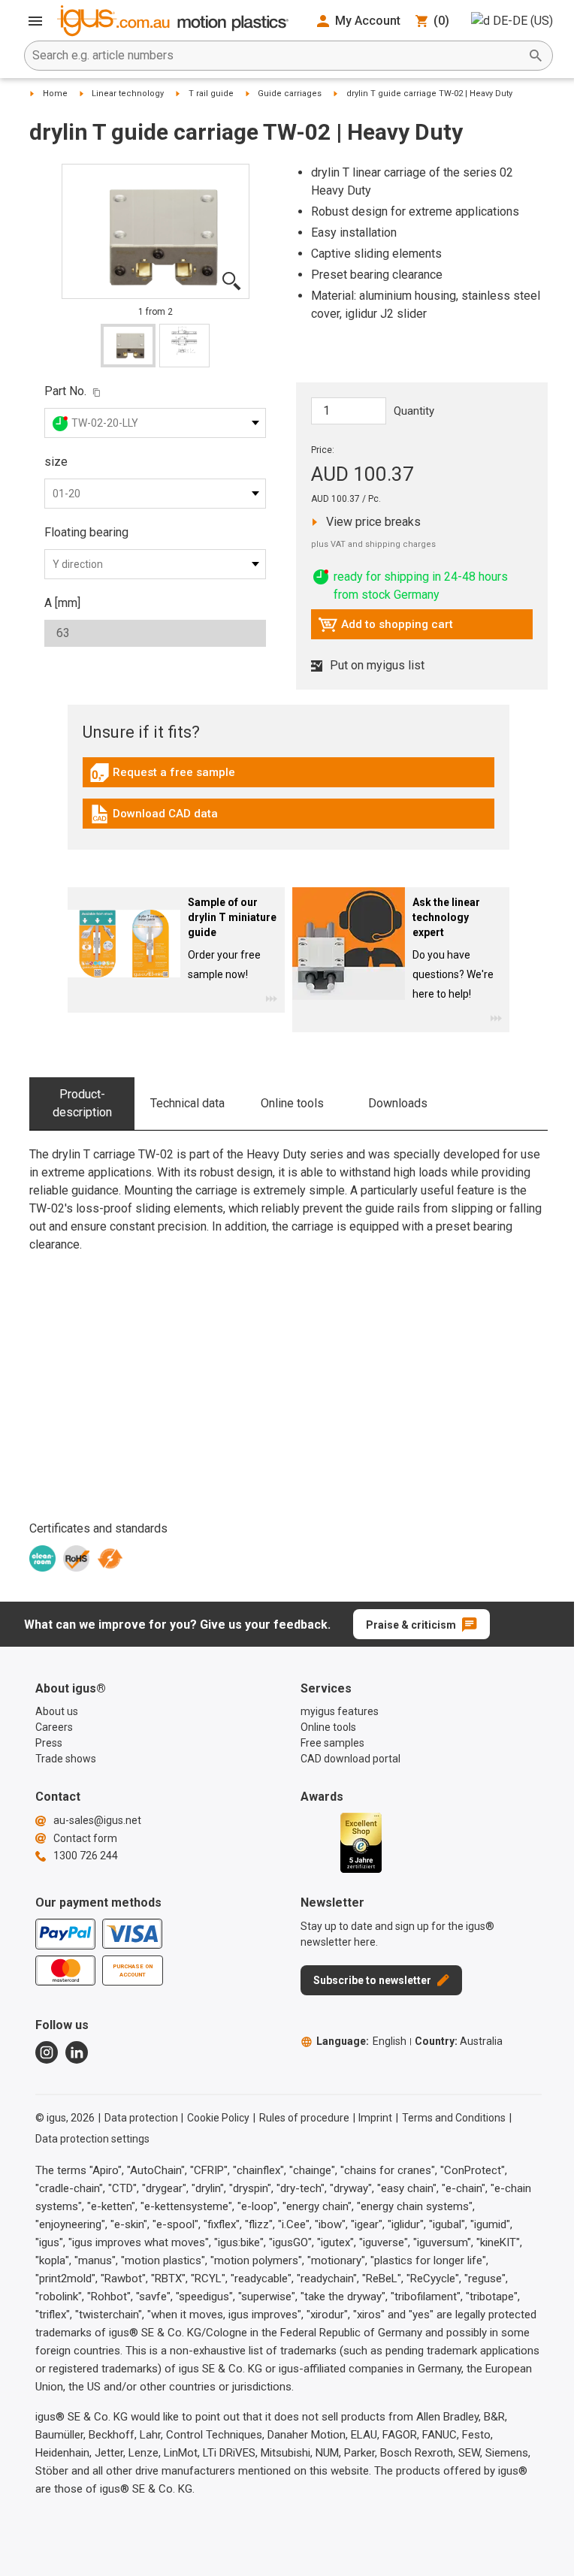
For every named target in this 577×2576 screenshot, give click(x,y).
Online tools (292, 1103)
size (56, 462)
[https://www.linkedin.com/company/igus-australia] (77, 2052)
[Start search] (536, 56)
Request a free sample (162, 776)
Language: (361, 2041)
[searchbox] (276, 56)
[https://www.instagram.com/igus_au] (47, 2052)
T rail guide (211, 94)
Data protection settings (92, 2139)
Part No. (65, 391)
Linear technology (128, 94)
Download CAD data (154, 817)
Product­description (82, 1103)
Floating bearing (86, 532)
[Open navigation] (35, 21)
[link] (288, 778)
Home (55, 94)
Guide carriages (290, 94)
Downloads (398, 1103)
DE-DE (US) (523, 21)
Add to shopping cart (385, 628)
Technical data (187, 1103)
